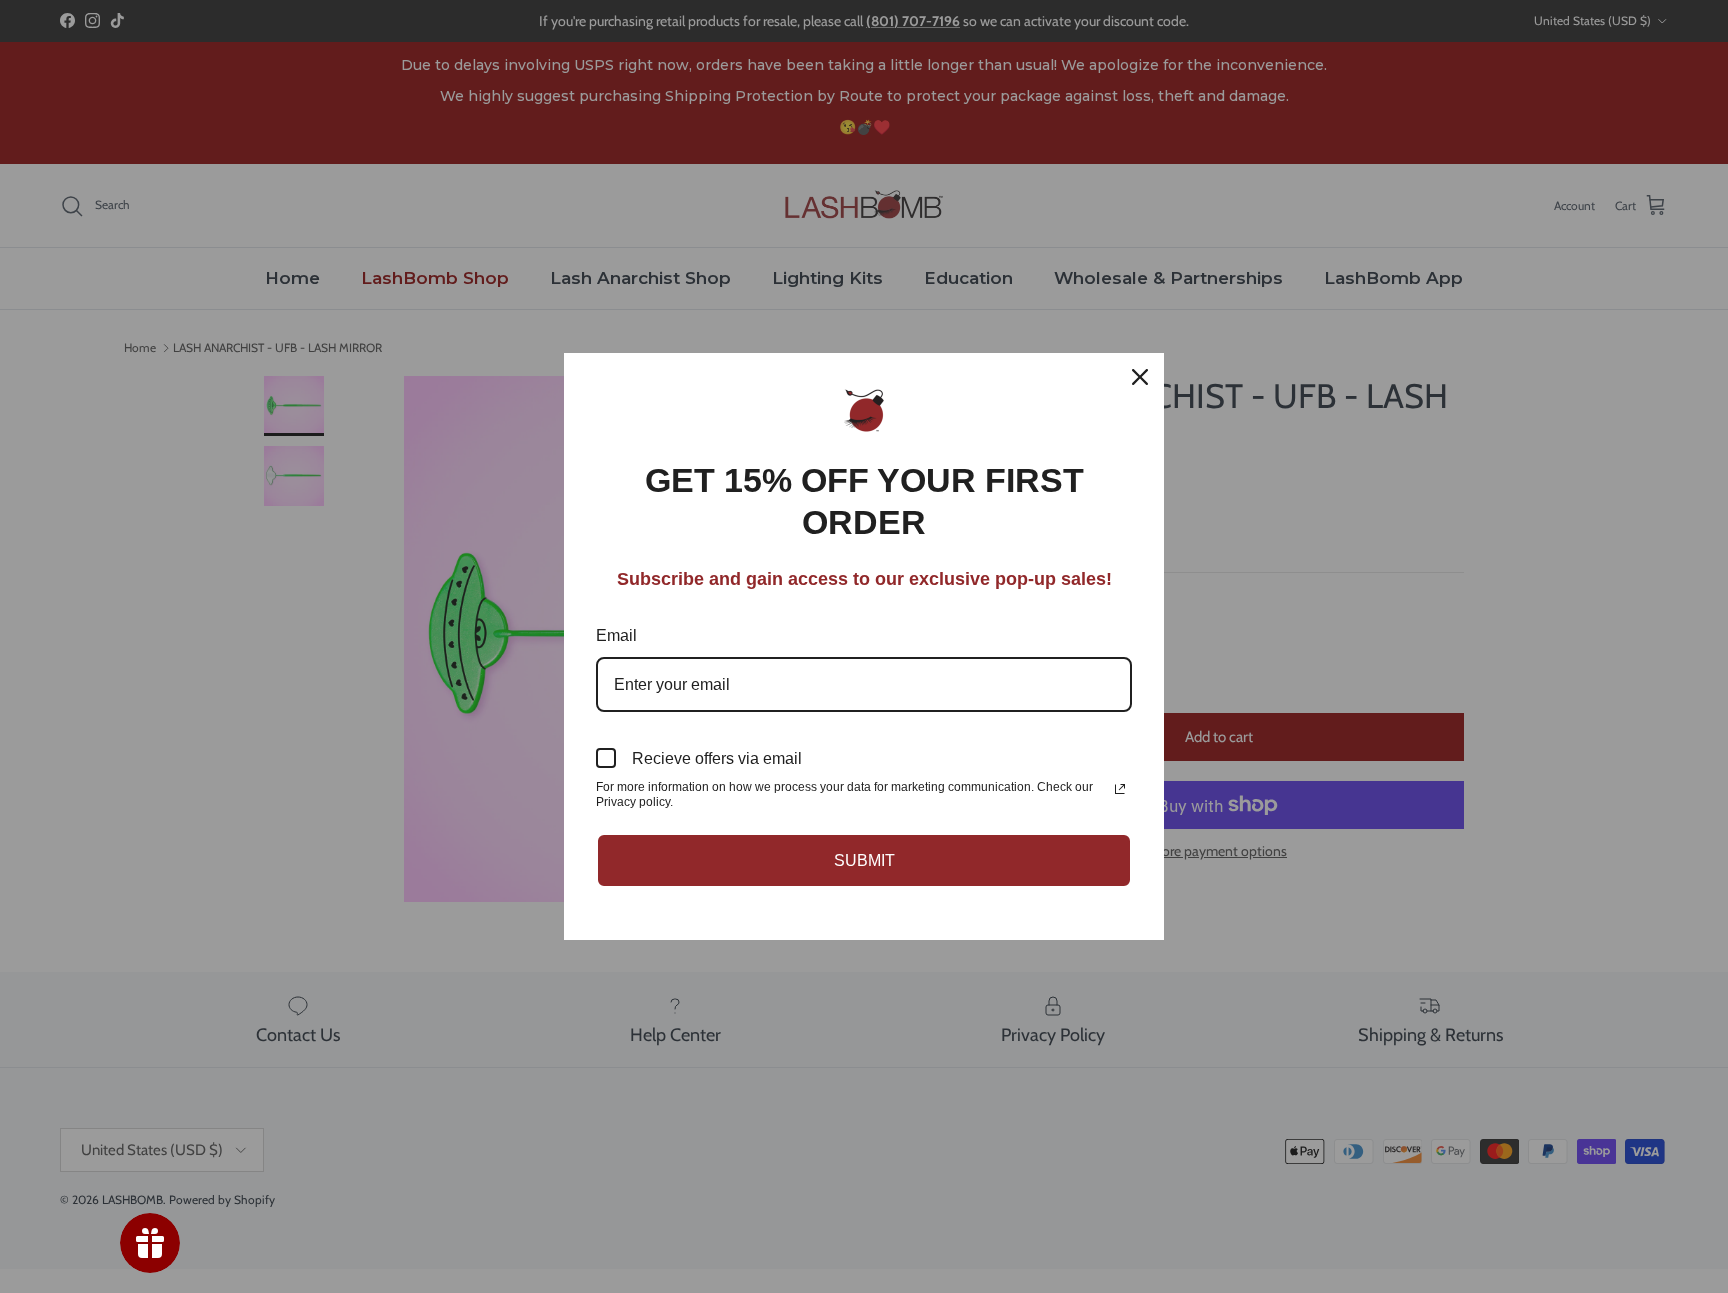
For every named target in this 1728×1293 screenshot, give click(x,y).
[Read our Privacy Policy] (1120, 789)
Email (616, 635)
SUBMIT (864, 860)
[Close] (1140, 377)
